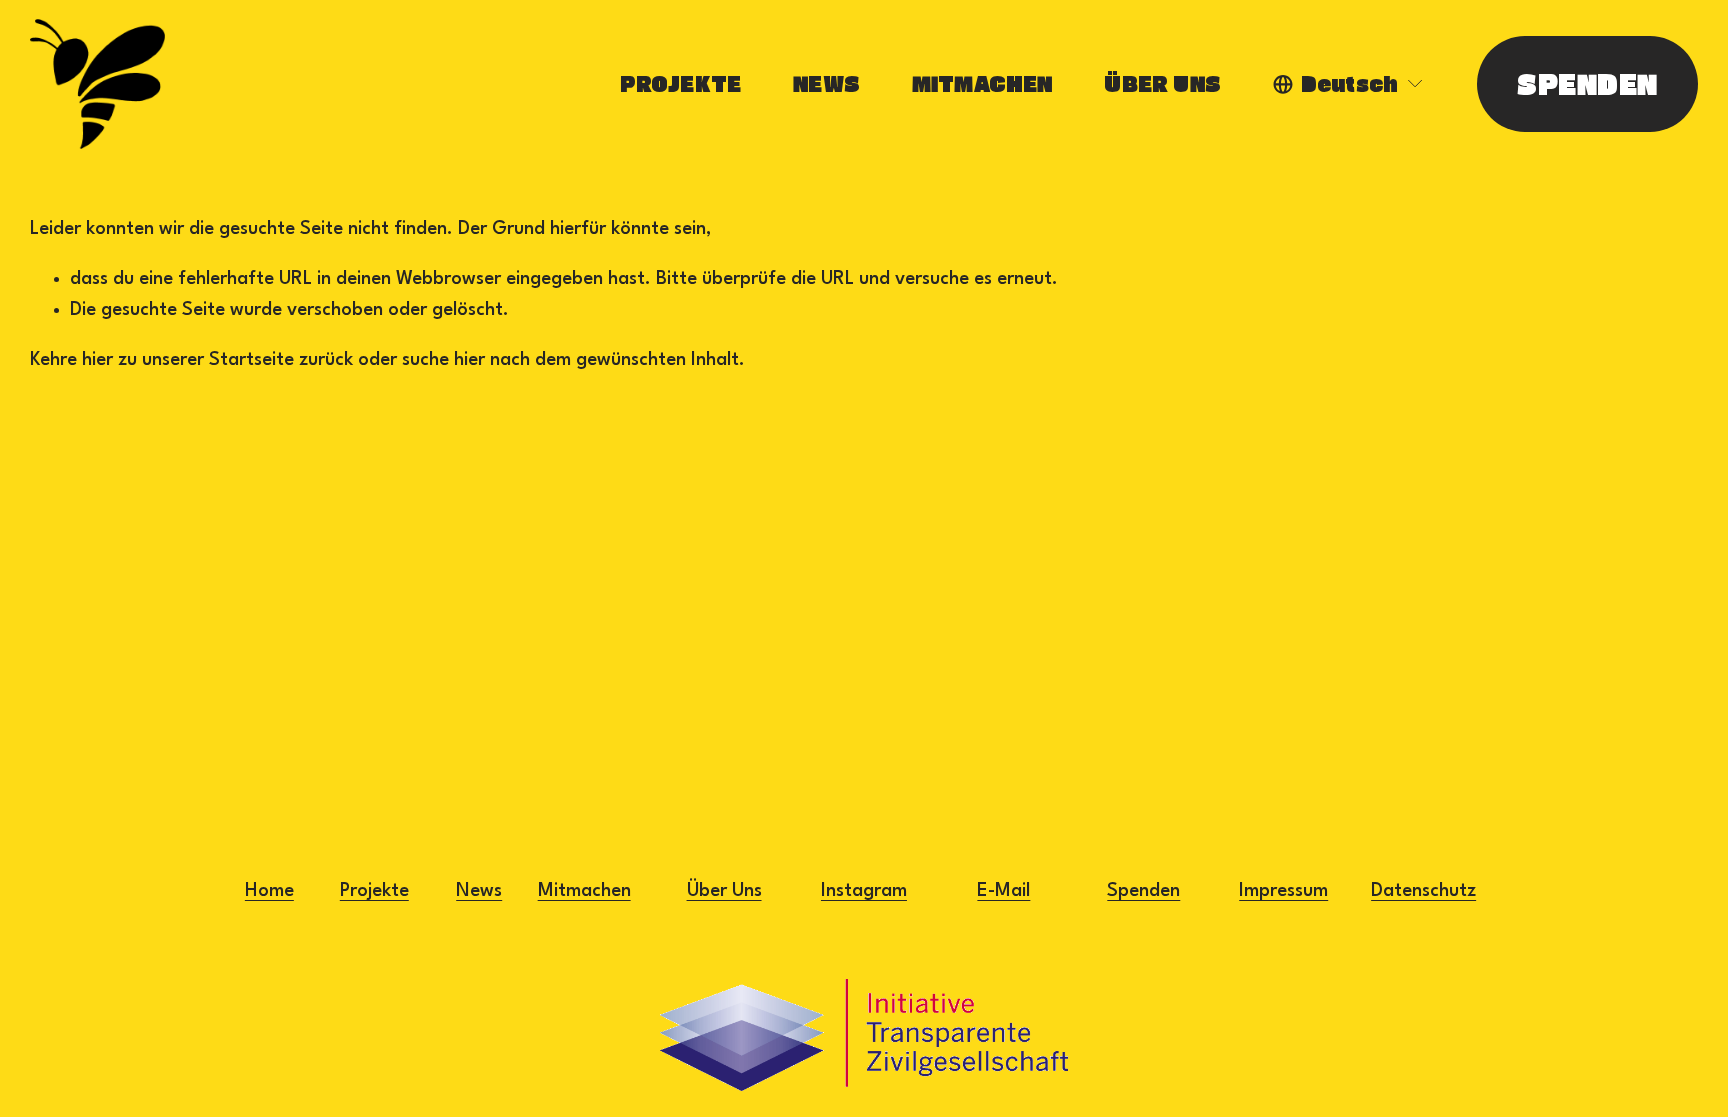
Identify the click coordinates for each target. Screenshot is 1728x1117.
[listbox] (1349, 84)
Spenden (1143, 891)
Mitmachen (584, 891)
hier (97, 360)
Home (269, 891)
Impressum (1283, 891)
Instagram (864, 891)
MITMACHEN (982, 84)
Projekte (374, 891)
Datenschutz (1423, 891)
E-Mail (1003, 891)
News (479, 891)
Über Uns (724, 891)
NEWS (826, 84)
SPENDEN (1587, 83)
